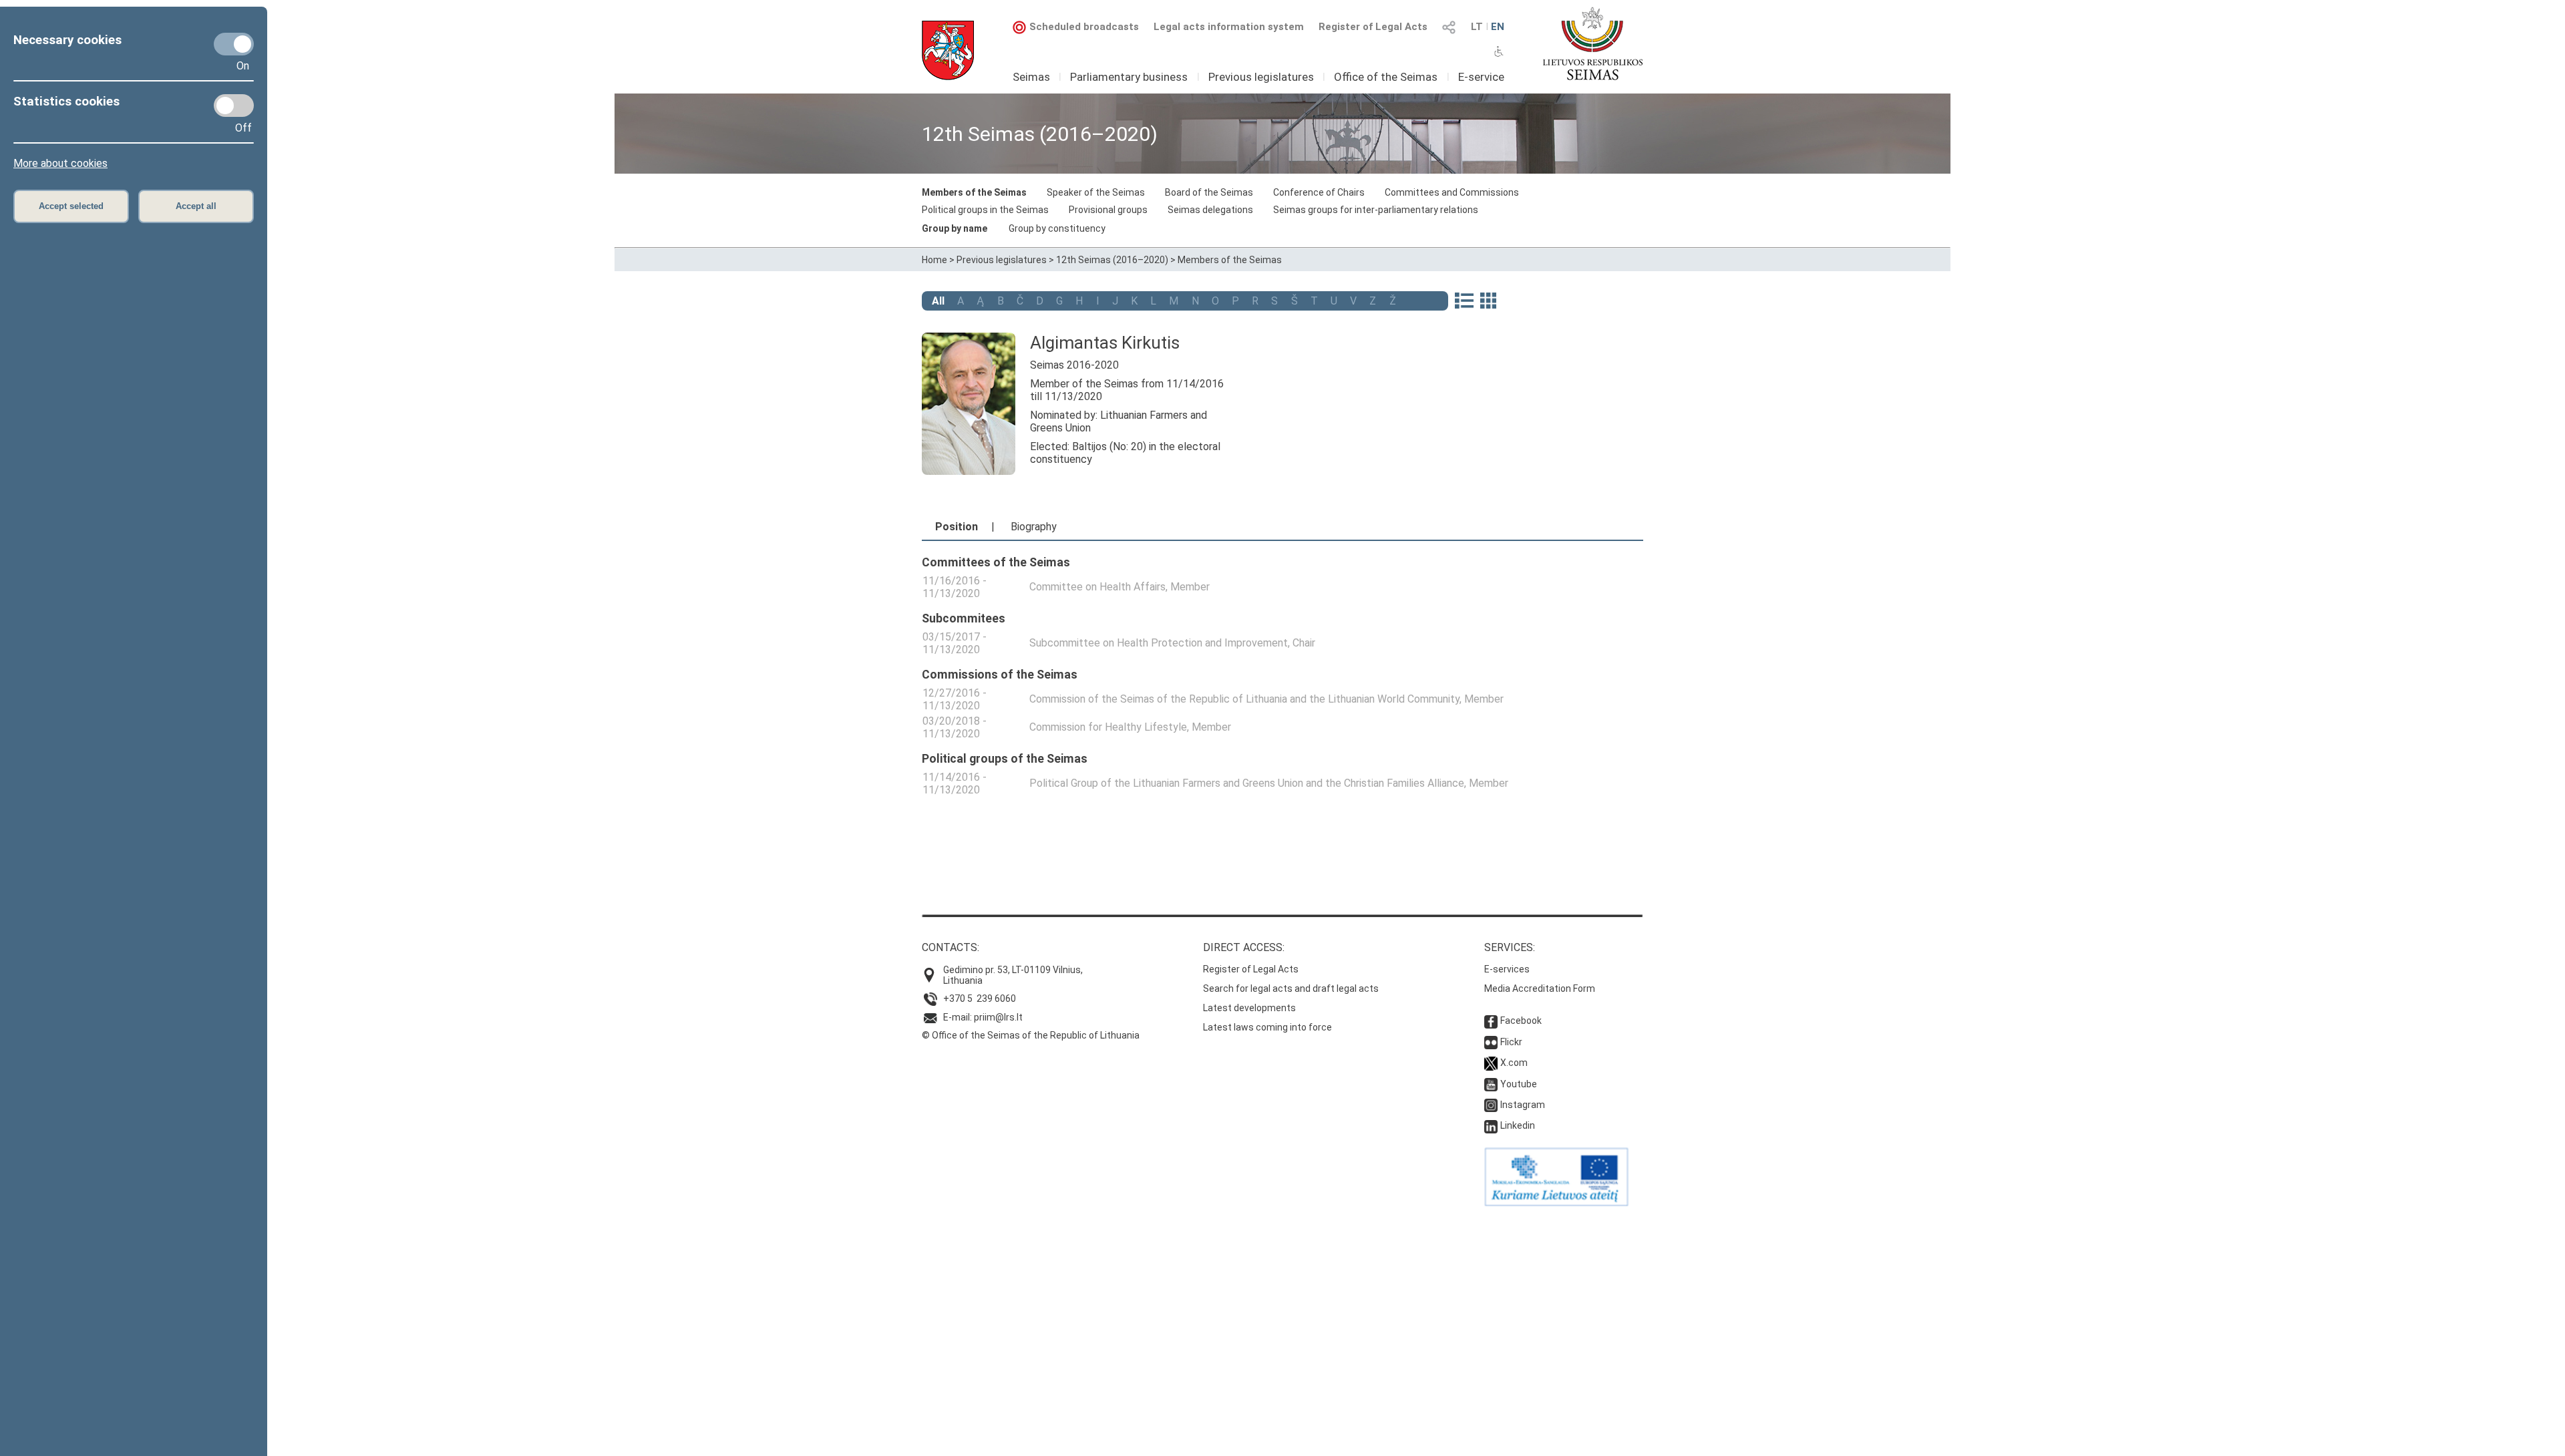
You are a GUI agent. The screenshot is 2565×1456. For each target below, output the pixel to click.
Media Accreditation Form (1540, 988)
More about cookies (60, 163)
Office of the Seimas (1386, 77)
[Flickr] (1491, 1042)
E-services (1507, 969)
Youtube (1519, 1084)
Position (957, 527)
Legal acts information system (1229, 27)
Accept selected (71, 206)
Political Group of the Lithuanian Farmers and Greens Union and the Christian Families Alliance (1247, 783)
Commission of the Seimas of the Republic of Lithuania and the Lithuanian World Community (1244, 699)
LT (1477, 27)
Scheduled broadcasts (1084, 27)
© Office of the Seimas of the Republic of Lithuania (1031, 1035)
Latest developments (1249, 1008)
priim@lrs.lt (998, 1017)
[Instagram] (1491, 1105)
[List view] (1464, 302)
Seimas (1031, 77)
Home (934, 260)
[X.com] (1491, 1063)
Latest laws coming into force (1267, 1027)
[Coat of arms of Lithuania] (948, 50)
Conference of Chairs (1319, 192)
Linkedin (1518, 1125)
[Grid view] (1488, 302)
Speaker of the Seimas (1096, 192)
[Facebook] (1491, 1021)
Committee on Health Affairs (1097, 587)
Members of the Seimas (974, 192)
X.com (1514, 1063)
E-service (1481, 77)
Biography (1034, 527)
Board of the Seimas (1209, 192)
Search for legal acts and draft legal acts (1291, 988)
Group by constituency (1057, 228)
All (938, 301)
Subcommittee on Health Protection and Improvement (1159, 643)
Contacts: (951, 947)
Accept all (196, 206)
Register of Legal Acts (1373, 27)
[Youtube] (1491, 1084)
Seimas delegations (1210, 210)
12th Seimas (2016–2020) (1112, 260)
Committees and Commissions (1452, 192)
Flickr (1511, 1042)
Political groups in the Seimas (985, 210)
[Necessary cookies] (234, 44)
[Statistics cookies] (234, 106)
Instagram (1523, 1105)
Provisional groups (1108, 210)
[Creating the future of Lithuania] (1556, 1203)
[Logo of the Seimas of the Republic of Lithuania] (1593, 43)
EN (1498, 27)
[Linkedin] (1491, 1125)
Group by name (955, 228)
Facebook (1521, 1021)
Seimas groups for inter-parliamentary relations (1376, 210)
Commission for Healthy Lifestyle (1108, 727)
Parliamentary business (1129, 77)
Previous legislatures (1261, 77)
